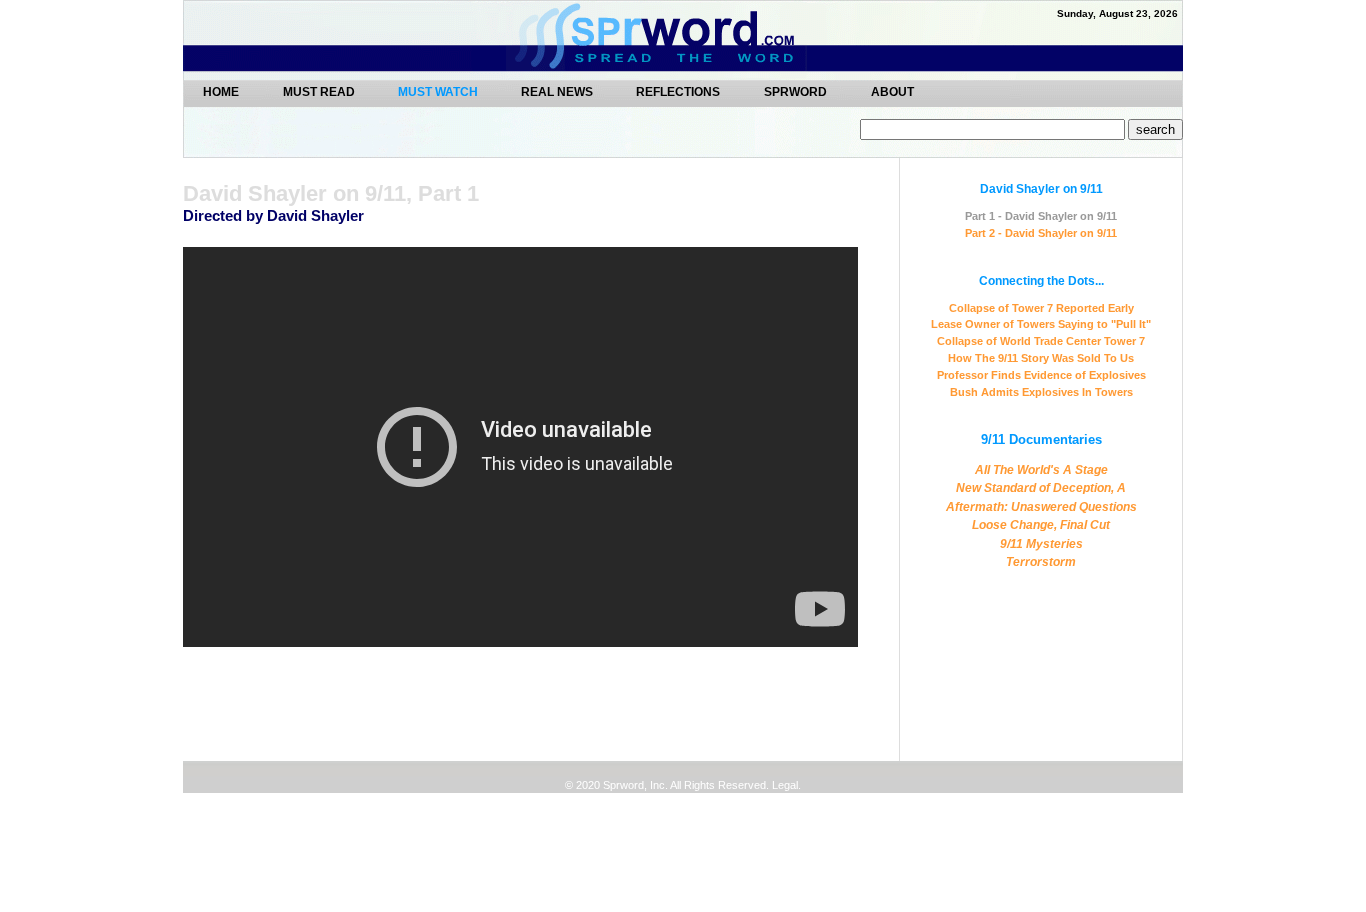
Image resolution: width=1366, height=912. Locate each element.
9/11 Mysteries (1041, 544)
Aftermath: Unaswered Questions (1041, 507)
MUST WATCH (439, 92)
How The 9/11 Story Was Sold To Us (1041, 358)
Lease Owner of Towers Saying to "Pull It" (1041, 324)
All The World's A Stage (1041, 470)
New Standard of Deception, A (1041, 488)
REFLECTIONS (678, 91)
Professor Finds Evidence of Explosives (1041, 375)
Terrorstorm (1041, 562)
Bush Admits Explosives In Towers (1041, 392)
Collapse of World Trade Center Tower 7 (1041, 341)
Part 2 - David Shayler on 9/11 (1041, 233)
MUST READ (320, 91)
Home (221, 91)
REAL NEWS (558, 91)
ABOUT (892, 91)
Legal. (785, 785)
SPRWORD (795, 91)
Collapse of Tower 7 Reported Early (1041, 308)
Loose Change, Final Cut (1041, 525)
